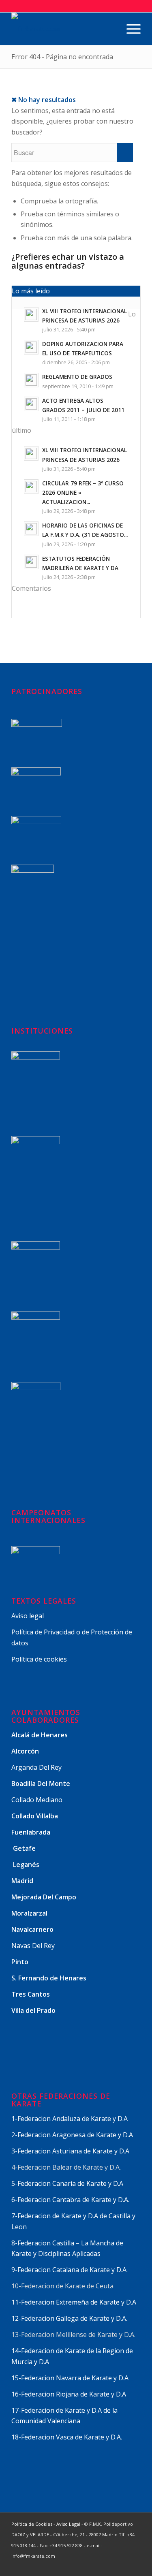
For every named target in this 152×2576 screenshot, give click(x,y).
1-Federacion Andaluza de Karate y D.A (70, 2119)
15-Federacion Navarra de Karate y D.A (70, 2378)
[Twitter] (86, 2566)
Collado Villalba (35, 1816)
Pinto (21, 1962)
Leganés (26, 1865)
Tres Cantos (31, 1994)
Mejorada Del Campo (44, 1897)
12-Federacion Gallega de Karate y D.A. (69, 2318)
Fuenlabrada (31, 1832)
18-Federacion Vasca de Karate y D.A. (67, 2437)
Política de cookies (39, 1659)
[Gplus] (110, 2566)
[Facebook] (98, 2566)
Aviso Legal (68, 2524)
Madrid (23, 1881)
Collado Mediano (37, 1800)
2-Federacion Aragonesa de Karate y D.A (72, 2135)
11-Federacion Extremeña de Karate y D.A (74, 2302)
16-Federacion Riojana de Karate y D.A (69, 2394)
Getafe (24, 1848)
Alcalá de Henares (40, 1735)
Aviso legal (28, 1616)
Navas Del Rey (33, 1946)
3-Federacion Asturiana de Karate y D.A (70, 2151)
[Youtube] (122, 2566)
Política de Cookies (32, 2524)
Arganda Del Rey (36, 1767)
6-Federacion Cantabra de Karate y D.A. (70, 2200)
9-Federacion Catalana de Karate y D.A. (70, 2270)
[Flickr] (135, 2566)
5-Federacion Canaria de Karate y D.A (67, 2183)
